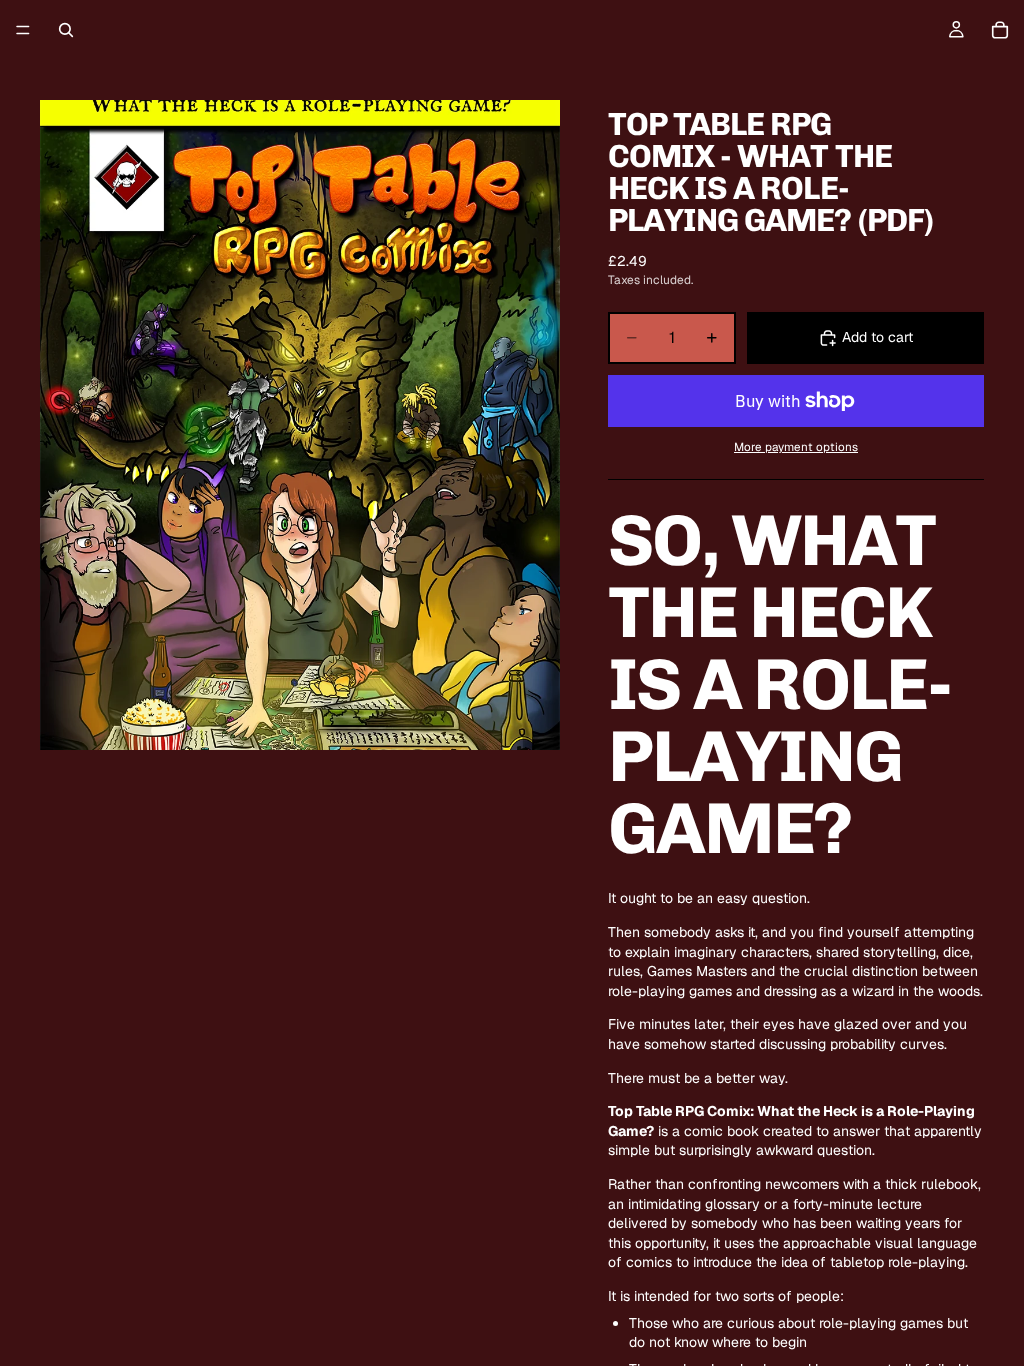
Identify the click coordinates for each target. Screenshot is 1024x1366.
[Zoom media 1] (300, 425)
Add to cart (877, 337)
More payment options (796, 446)
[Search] (66, 30)
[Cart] (1000, 30)
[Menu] (23, 30)
